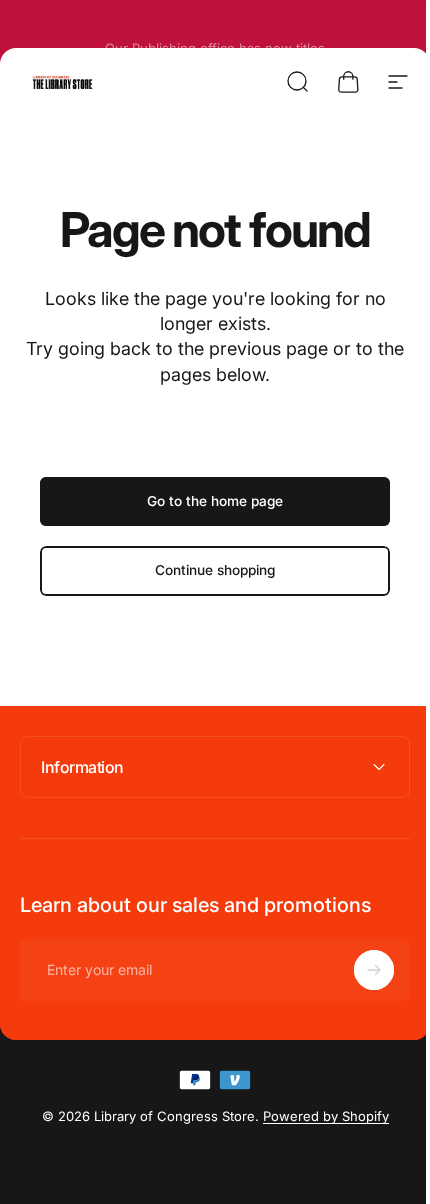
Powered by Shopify (318, 1116)
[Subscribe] (359, 970)
